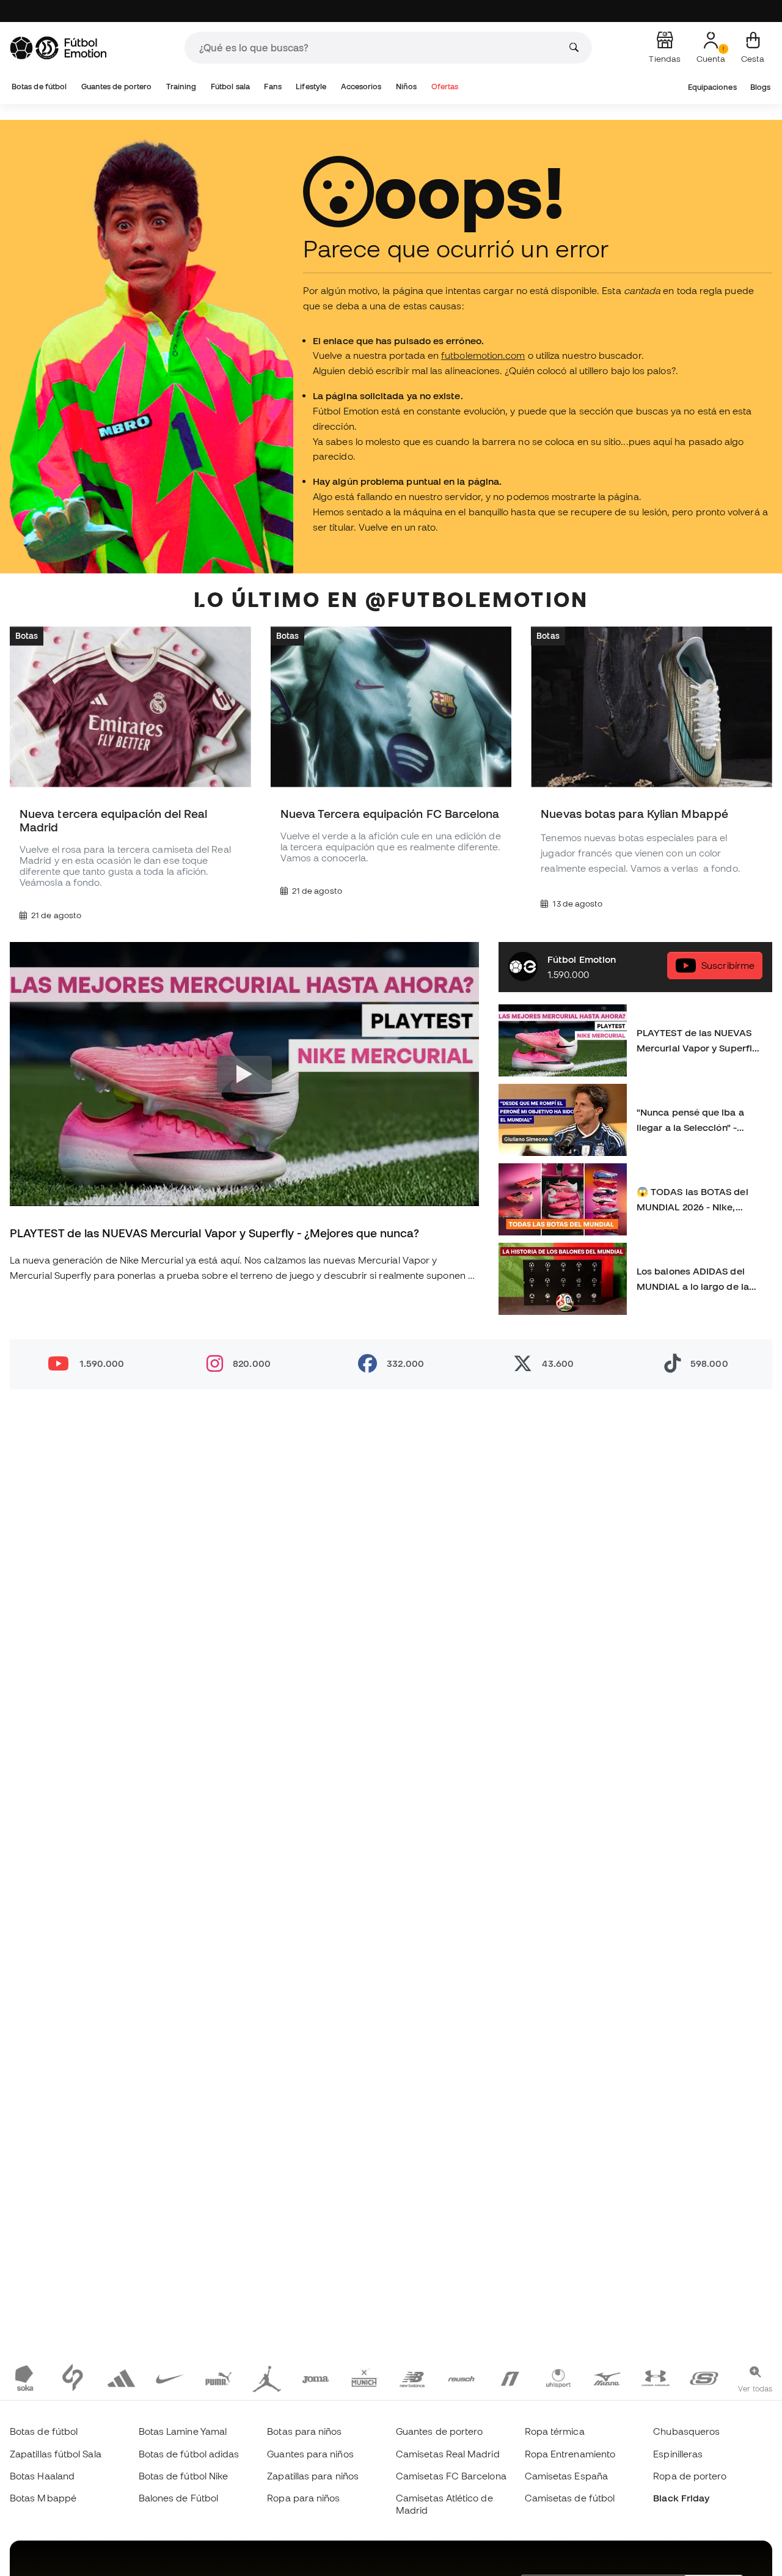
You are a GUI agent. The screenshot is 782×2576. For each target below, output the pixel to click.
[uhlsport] (558, 2377)
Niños (406, 86)
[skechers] (704, 2377)
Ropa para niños (303, 2498)
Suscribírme (728, 966)
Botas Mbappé (43, 2498)
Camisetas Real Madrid (448, 2454)
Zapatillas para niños (313, 2476)
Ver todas (755, 2388)
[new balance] (413, 2377)
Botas (27, 636)
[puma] (218, 2377)
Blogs (760, 87)
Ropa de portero (690, 2476)
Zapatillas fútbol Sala (56, 2454)
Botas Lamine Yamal (183, 2431)
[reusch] (461, 2377)
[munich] (364, 2377)
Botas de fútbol (39, 86)
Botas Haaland (42, 2476)
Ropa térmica (555, 2431)
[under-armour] (655, 2377)
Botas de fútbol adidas (189, 2454)
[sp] (73, 2377)
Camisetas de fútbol (570, 2498)
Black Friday (681, 2498)
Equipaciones (712, 87)
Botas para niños (304, 2431)
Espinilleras (678, 2454)
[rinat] (510, 2377)
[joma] (316, 2377)
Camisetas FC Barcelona (451, 2476)
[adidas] (121, 2377)
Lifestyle (311, 86)
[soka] (24, 2377)
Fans (272, 86)
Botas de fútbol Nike (184, 2476)
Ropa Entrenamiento (570, 2454)
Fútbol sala (230, 86)
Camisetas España (566, 2476)
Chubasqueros (686, 2431)
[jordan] (267, 2377)
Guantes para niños (310, 2454)
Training (181, 86)
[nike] (170, 2377)
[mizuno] (607, 2377)
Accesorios (361, 86)
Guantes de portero (116, 86)
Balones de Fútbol (178, 2498)
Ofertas (445, 86)
